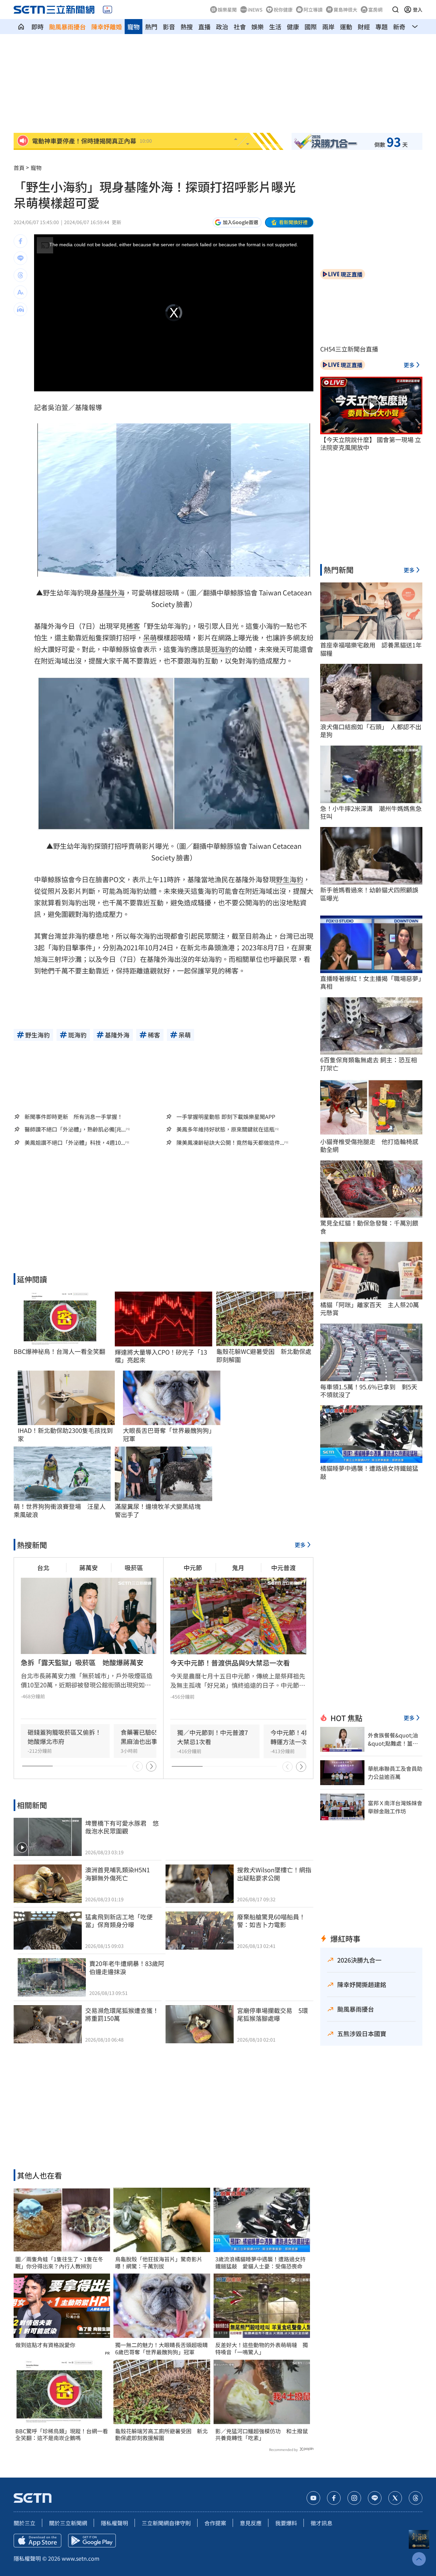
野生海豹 (290, 879)
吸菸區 (134, 1567)
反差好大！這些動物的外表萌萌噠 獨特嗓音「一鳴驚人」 (262, 2348)
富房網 (375, 10)
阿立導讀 (313, 10)
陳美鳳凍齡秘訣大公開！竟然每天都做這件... (230, 1143)
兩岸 (328, 27)
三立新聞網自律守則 (166, 2523)
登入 (418, 10)
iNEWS (255, 10)
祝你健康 (283, 10)
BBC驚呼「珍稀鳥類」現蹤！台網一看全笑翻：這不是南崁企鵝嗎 (62, 2435)
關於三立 (25, 2523)
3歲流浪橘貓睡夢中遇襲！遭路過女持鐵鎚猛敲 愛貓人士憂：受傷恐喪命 (260, 2263)
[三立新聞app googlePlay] (92, 2541)
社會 (240, 27)
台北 (43, 1567)
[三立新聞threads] (416, 2498)
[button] (395, 10)
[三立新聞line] (375, 2498)
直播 (204, 27)
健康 (293, 27)
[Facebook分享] (20, 241)
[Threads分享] (20, 275)
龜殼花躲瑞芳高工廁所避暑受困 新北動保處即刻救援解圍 (161, 2435)
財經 (364, 27)
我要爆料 (286, 2523)
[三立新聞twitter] (395, 2498)
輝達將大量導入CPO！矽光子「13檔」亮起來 (161, 1356)
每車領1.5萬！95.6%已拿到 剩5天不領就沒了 (369, 1391)
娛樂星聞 (227, 10)
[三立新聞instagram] (354, 2498)
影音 (169, 27)
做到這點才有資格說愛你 (45, 2345)
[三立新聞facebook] (334, 2498)
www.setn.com (81, 2558)
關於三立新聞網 (68, 2523)
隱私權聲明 (114, 2523)
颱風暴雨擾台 (67, 27)
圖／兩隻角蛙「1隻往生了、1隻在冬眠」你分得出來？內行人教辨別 (59, 2263)
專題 (381, 27)
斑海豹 (221, 649)
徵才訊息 (322, 2523)
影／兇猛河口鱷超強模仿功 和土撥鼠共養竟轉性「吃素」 (262, 2435)
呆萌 (150, 637)
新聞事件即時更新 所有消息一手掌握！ (74, 1117)
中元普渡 (283, 1567)
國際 (311, 27)
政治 (222, 27)
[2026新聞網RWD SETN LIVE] (107, 10)
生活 (275, 27)
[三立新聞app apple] (37, 2541)
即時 (37, 27)
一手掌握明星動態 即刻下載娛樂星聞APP (226, 1117)
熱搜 (187, 27)
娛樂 (258, 27)
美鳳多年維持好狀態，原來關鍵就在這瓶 (225, 1129)
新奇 (399, 27)
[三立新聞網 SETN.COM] (21, 27)
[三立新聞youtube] (313, 2498)
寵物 (134, 27)
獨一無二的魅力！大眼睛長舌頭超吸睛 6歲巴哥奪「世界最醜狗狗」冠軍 (162, 2348)
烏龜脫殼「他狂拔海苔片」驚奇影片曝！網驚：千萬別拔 (159, 2263)
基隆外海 (111, 592)
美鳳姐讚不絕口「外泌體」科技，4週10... (75, 1143)
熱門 (151, 27)
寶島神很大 (345, 10)
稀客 (133, 626)
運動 (346, 27)
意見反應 (251, 2523)
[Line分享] (20, 258)
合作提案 (215, 2523)
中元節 (193, 1567)
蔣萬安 (89, 1567)
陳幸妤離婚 (107, 27)
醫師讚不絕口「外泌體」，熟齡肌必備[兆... (75, 1129)
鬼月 (238, 1567)
